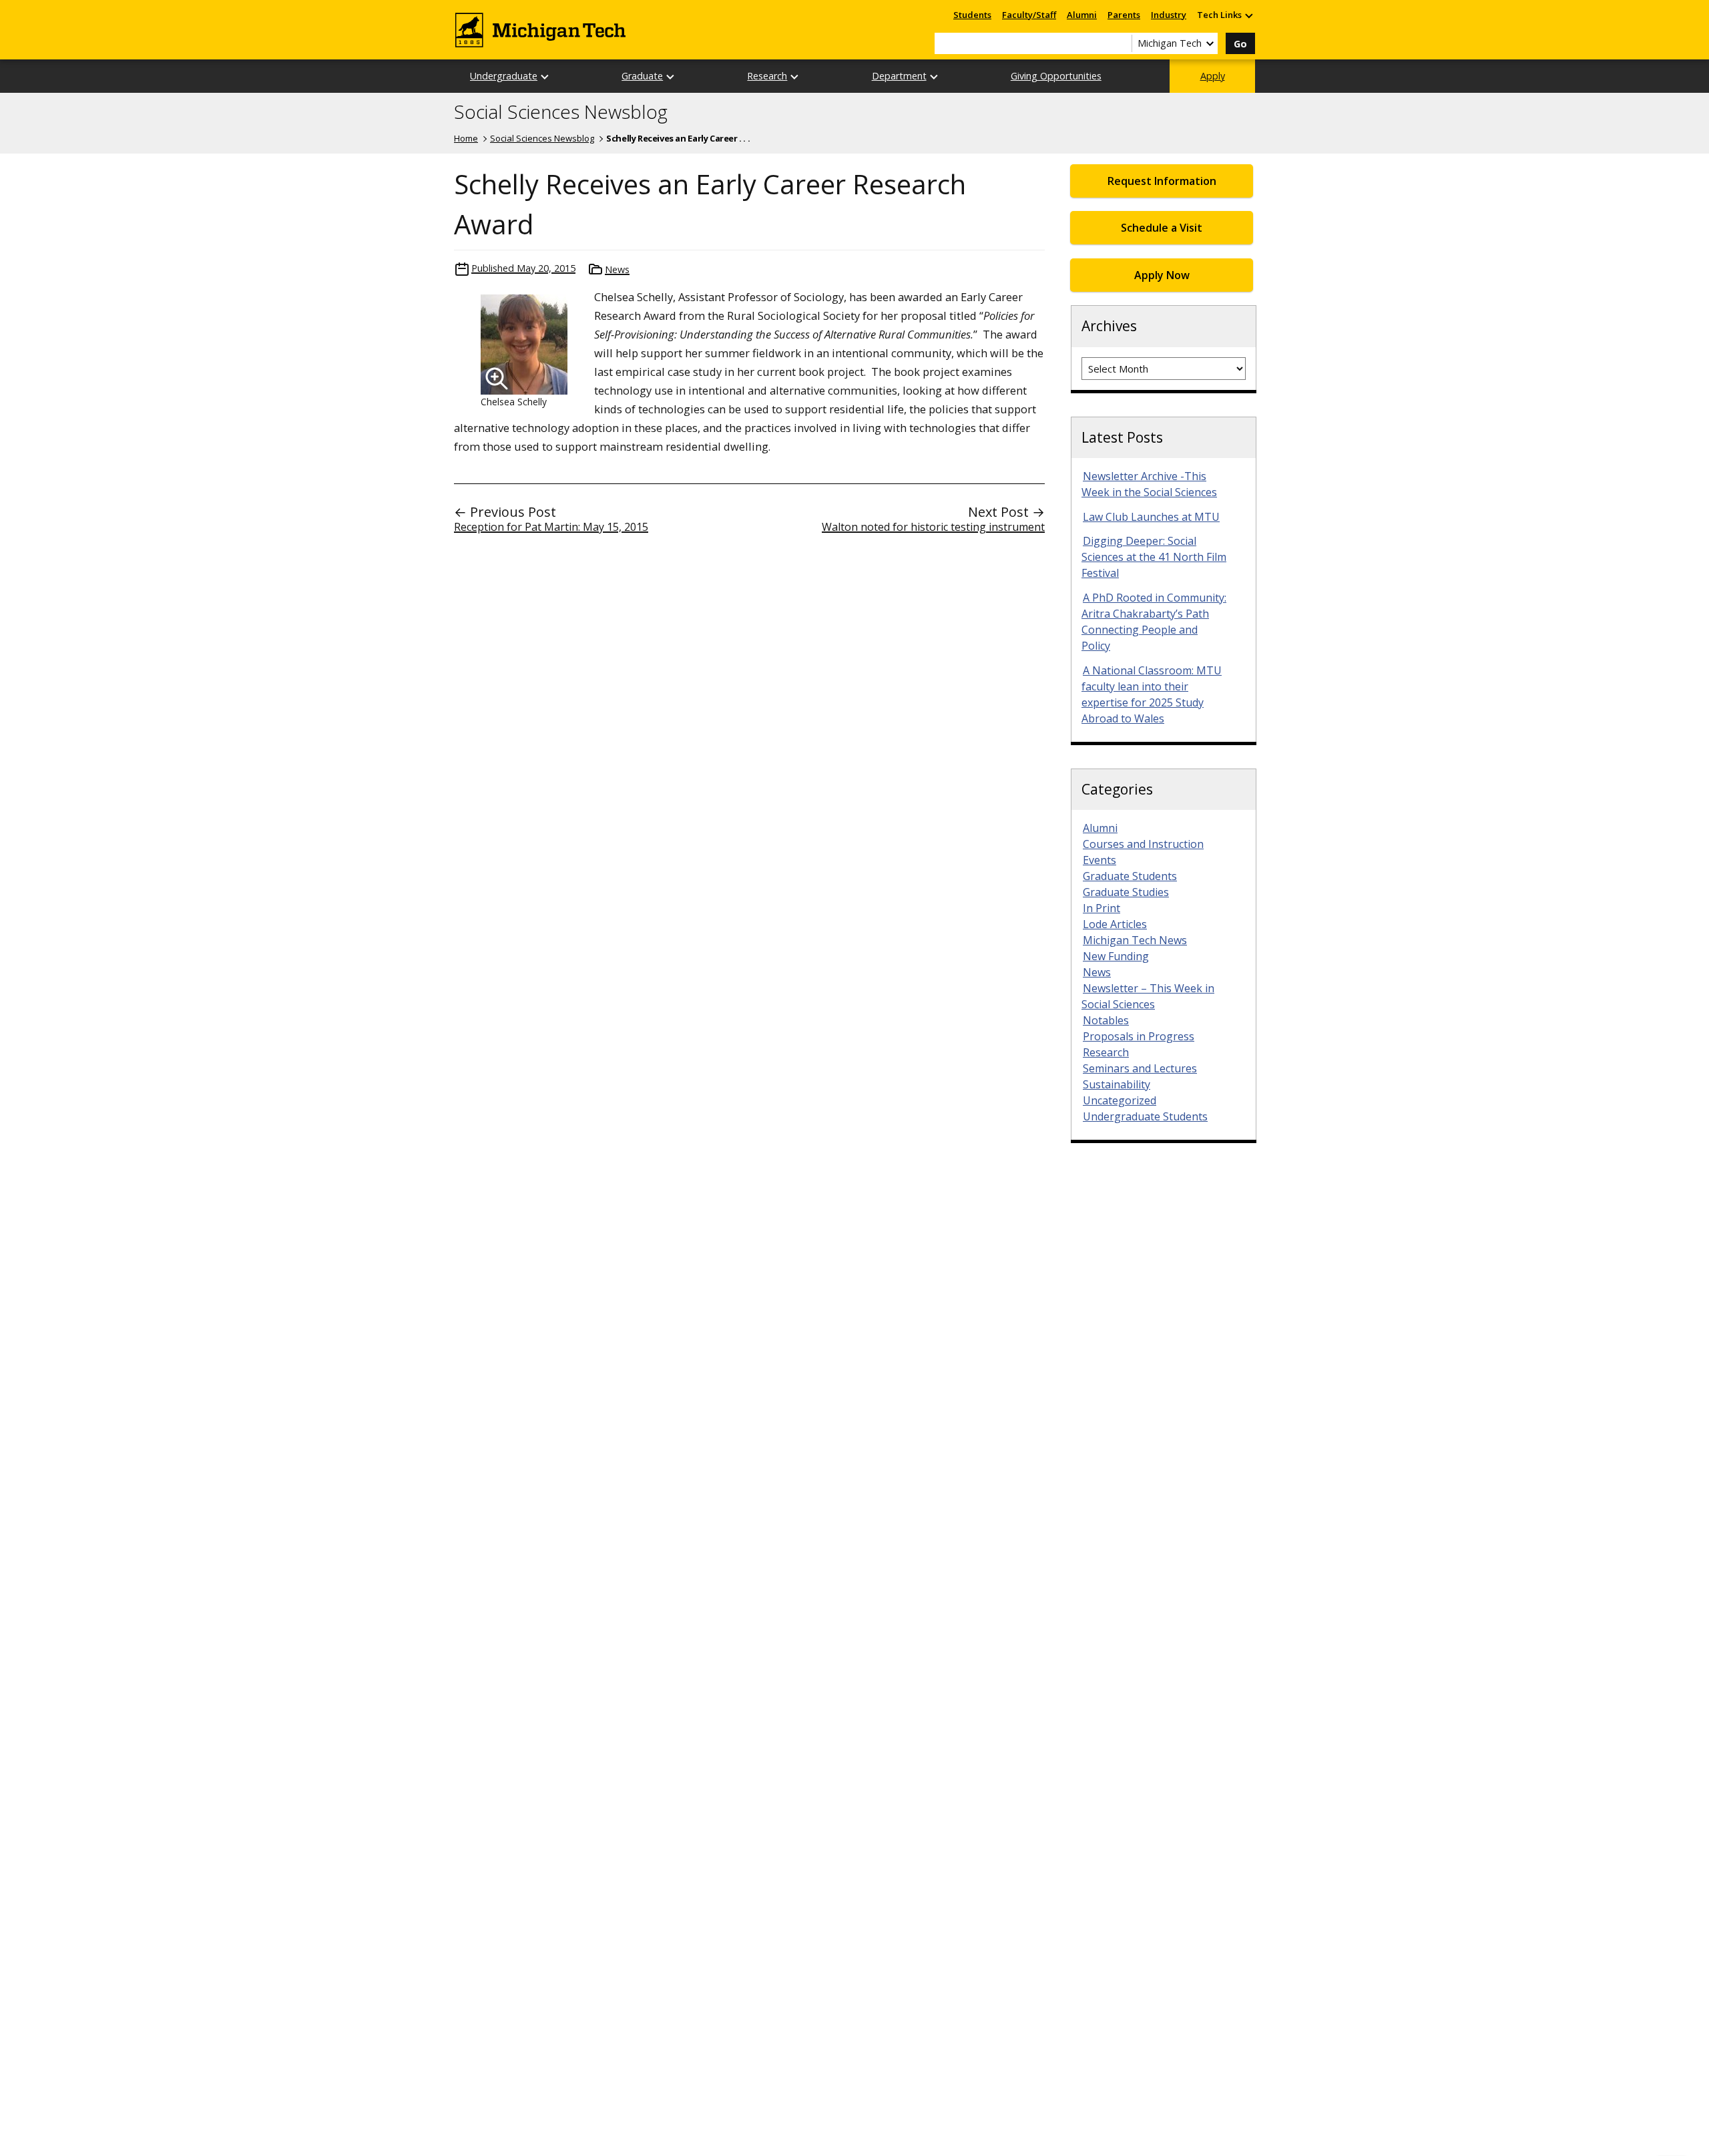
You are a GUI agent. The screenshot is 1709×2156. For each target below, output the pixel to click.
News (617, 269)
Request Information (1162, 181)
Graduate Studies (1126, 892)
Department (899, 76)
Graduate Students (1130, 876)
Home (466, 138)
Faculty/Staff (1029, 15)
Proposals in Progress (1139, 1036)
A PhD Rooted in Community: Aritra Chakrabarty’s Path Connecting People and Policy (1154, 622)
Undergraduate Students (1145, 1116)
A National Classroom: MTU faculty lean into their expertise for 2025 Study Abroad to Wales (1152, 694)
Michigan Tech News (1135, 940)
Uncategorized (1120, 1100)
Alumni (1082, 15)
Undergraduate (504, 76)
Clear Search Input (1122, 43)
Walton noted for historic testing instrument (933, 527)
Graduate (642, 76)
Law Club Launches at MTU (1151, 517)
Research (767, 76)
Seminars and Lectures (1140, 1068)
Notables (1106, 1020)
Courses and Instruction (1143, 844)
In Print (1102, 908)
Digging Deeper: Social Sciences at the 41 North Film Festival (1154, 557)
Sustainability (1117, 1084)
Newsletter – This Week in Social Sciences (1148, 996)
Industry (1169, 15)
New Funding (1116, 956)
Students (972, 15)
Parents (1124, 15)
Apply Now (1162, 275)
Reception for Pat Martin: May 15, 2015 (551, 527)
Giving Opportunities (1056, 76)
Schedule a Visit (1162, 228)
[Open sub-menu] (1248, 15)
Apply (1213, 76)
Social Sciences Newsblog (561, 112)
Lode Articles (1115, 924)
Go (1240, 44)
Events (1100, 860)
